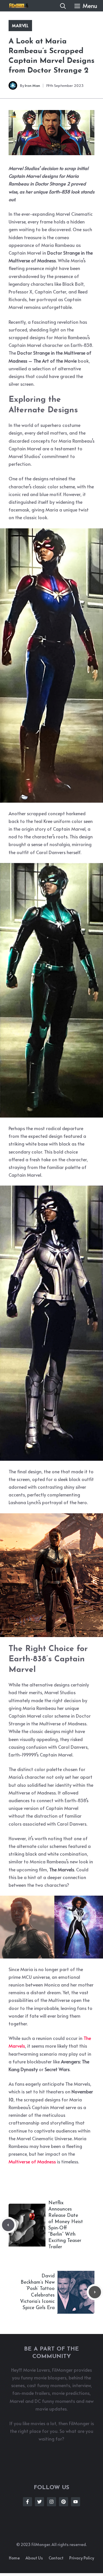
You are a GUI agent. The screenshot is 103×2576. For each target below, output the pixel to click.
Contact (56, 2558)
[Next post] (95, 2292)
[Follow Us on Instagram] (51, 2502)
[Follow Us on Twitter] (39, 2502)
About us (34, 2558)
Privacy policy (82, 2558)
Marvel (20, 26)
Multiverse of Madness (32, 2161)
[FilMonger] (17, 6)
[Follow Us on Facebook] (27, 2502)
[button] (63, 6)
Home (14, 2558)
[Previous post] (8, 2225)
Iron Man (32, 85)
